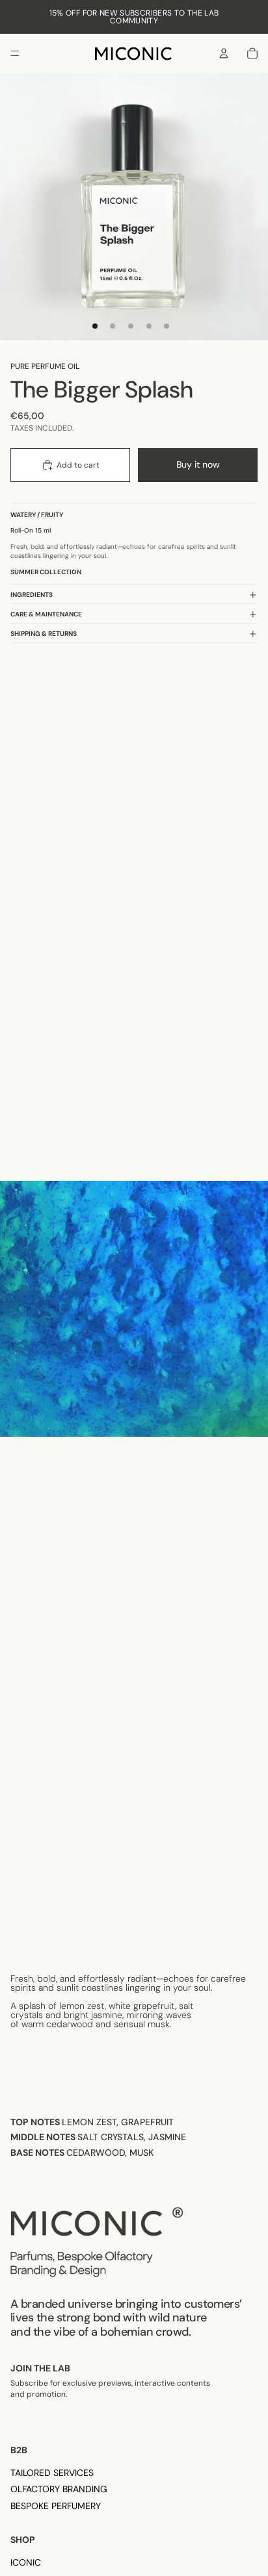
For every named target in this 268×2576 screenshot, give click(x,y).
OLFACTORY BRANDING (59, 2489)
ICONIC (26, 2562)
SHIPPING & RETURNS (44, 634)
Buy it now (198, 464)
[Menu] (15, 53)
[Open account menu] (224, 53)
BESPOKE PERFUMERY (56, 2506)
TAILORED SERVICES (52, 2473)
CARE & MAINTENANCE (46, 614)
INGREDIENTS (32, 595)
